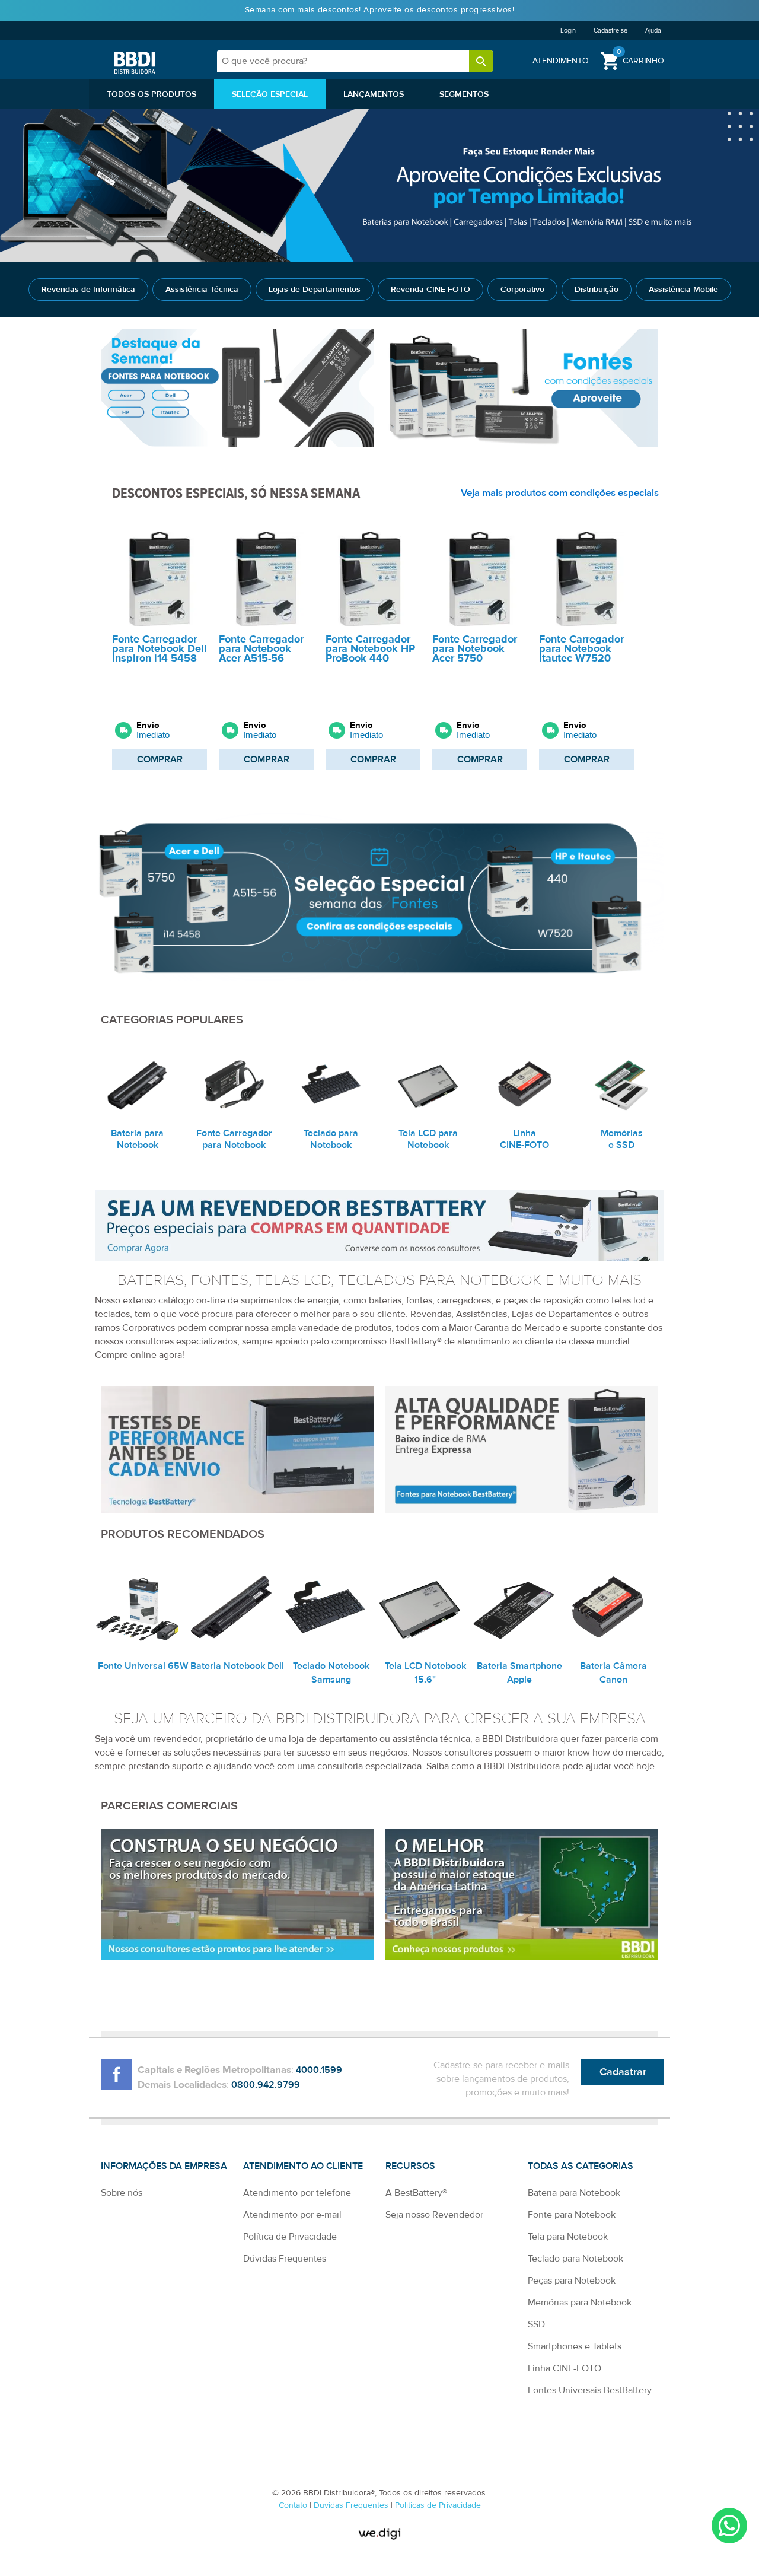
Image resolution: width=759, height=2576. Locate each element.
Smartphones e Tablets (575, 2346)
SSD (536, 2324)
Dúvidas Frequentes (285, 2259)
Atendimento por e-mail (292, 2215)
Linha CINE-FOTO (565, 2368)
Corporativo (522, 290)
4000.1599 (319, 2070)
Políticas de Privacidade (438, 2505)
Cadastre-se (610, 31)
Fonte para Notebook (572, 2215)
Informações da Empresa (164, 2166)
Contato (294, 2505)
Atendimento (561, 61)
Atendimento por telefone (297, 2193)
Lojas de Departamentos (315, 290)
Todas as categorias (581, 2166)
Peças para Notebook (572, 2281)
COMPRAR (160, 759)
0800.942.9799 (266, 2085)
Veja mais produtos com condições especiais (560, 493)
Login (568, 31)
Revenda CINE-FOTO (430, 290)
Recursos (410, 2166)
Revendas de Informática (88, 290)
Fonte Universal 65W (143, 1666)
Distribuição (597, 290)
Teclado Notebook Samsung (331, 1673)
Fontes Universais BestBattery (590, 2390)
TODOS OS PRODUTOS (152, 94)
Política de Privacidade (290, 2237)
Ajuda (653, 31)
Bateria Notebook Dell (237, 1666)
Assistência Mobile (683, 290)
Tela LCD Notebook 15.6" (425, 1673)
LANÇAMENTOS (374, 94)
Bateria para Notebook (574, 2193)
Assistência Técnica (202, 290)
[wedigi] (379, 2534)
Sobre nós (122, 2193)
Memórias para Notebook (580, 2303)
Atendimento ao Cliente (303, 2166)
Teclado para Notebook (575, 2259)
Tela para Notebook (568, 2237)
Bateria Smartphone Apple (519, 1673)
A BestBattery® (416, 2193)
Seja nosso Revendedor (434, 2215)
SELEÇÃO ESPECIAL (270, 94)
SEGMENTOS (464, 94)
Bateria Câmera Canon (613, 1673)
